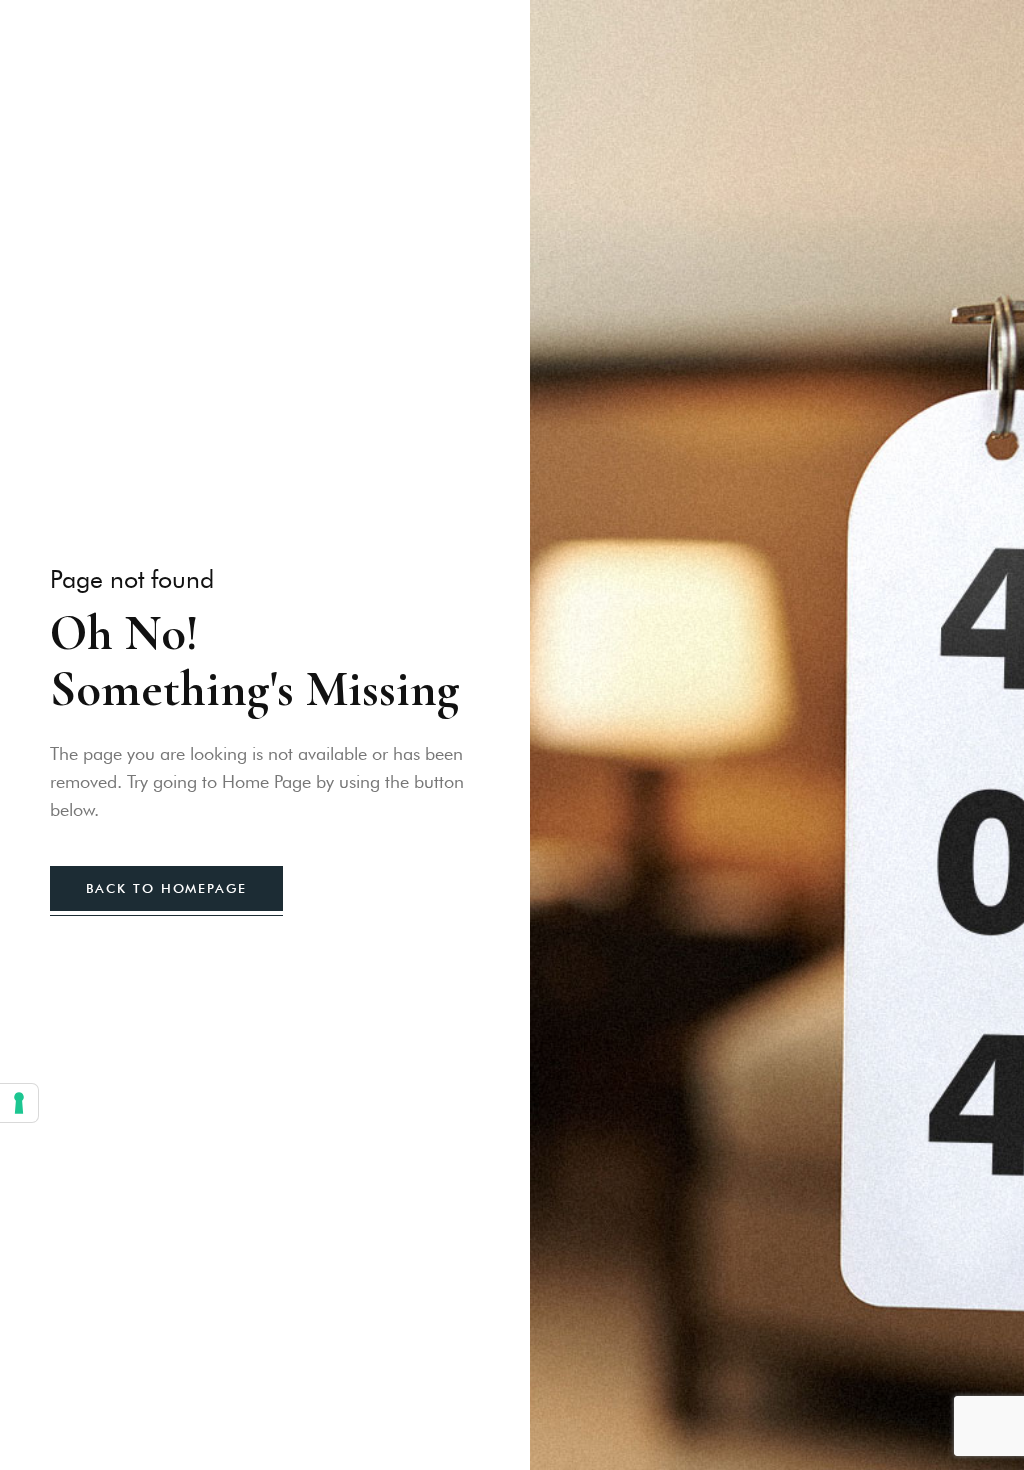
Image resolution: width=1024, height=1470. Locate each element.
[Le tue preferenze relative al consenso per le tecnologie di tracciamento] (19, 1103)
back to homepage (166, 888)
